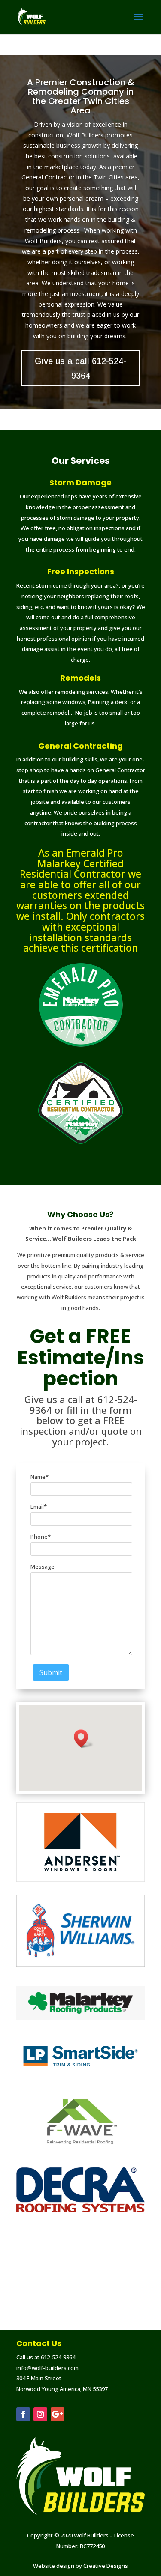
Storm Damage (80, 482)
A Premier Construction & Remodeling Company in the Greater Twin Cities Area (81, 96)
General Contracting (80, 746)
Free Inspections (81, 572)
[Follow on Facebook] (23, 2414)
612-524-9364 (58, 2357)
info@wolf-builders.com (47, 2368)
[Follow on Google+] (58, 2414)
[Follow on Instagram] (40, 2414)
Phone (41, 1537)
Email (39, 1507)
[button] (84, 1739)
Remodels (80, 678)
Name (39, 1477)
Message (43, 1567)
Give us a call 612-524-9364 (80, 368)
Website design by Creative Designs (80, 2566)
